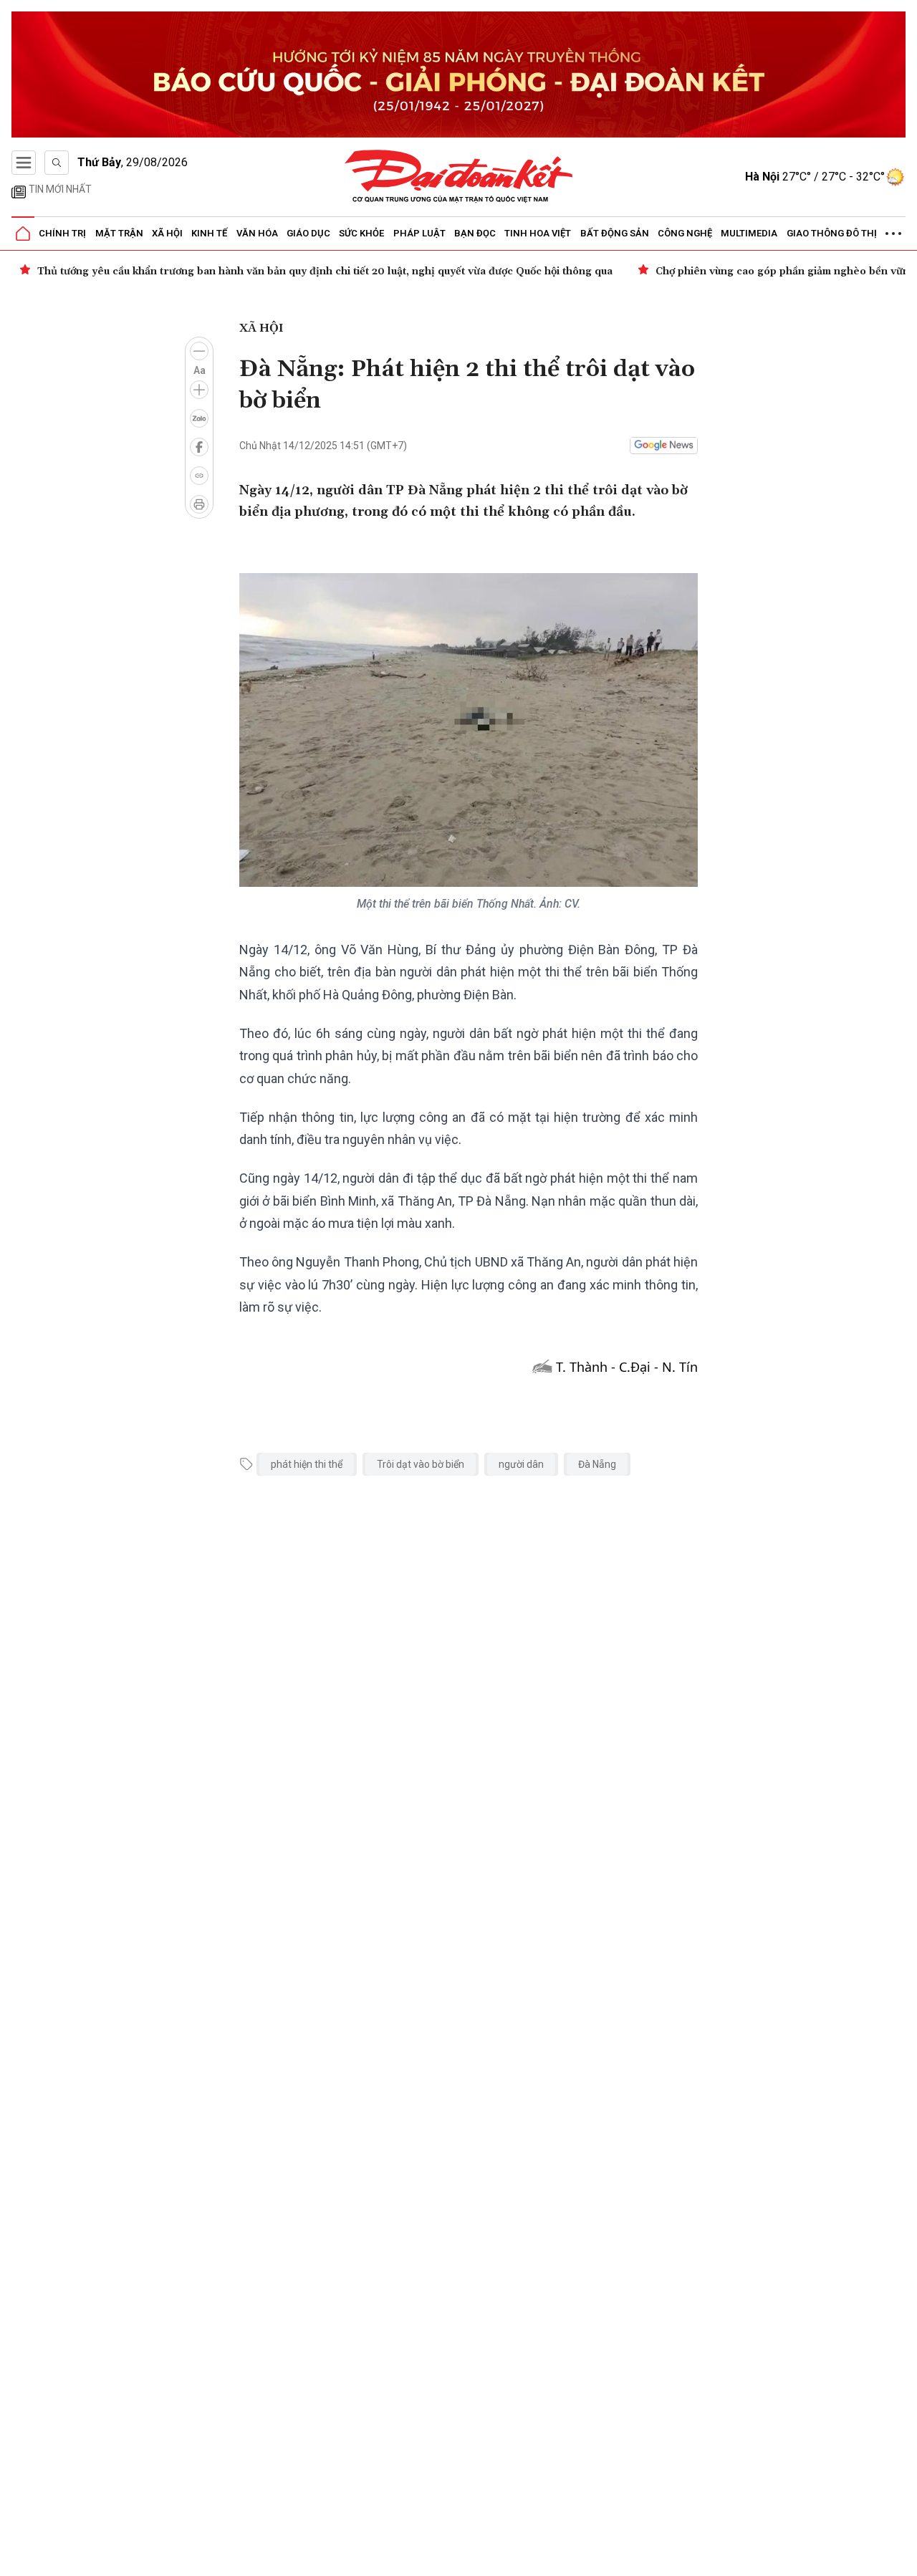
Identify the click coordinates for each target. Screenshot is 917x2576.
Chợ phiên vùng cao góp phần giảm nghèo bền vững (786, 271)
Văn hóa (257, 233)
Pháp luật (419, 233)
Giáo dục (308, 233)
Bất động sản (615, 233)
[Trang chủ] (23, 234)
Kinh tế (209, 233)
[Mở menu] (24, 163)
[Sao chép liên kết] (199, 476)
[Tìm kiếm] (57, 163)
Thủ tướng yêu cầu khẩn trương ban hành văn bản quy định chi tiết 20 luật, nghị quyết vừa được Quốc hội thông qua (325, 271)
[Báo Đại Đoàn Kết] (459, 177)
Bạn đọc (475, 233)
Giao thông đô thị (832, 233)
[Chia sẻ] (904, 2557)
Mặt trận (119, 233)
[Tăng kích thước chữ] (199, 390)
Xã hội (167, 233)
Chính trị (62, 233)
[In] (199, 504)
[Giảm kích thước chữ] (199, 351)
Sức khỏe (361, 233)
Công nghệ (685, 233)
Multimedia (749, 233)
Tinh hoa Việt (538, 233)
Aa (200, 370)
